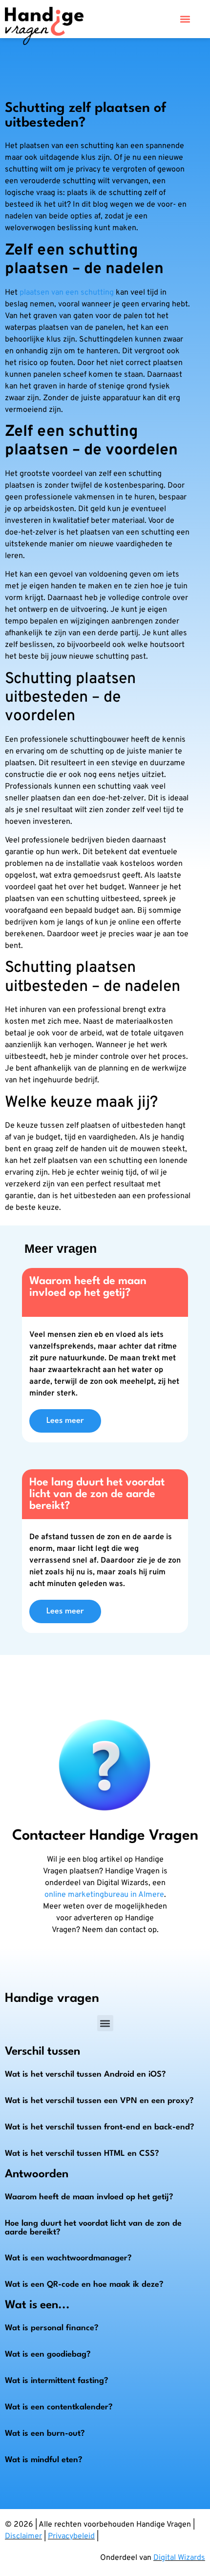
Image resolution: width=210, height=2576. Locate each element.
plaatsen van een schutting (67, 293)
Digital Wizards (179, 2558)
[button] (185, 19)
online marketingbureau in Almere (104, 1895)
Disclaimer (23, 2536)
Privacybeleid (71, 2536)
